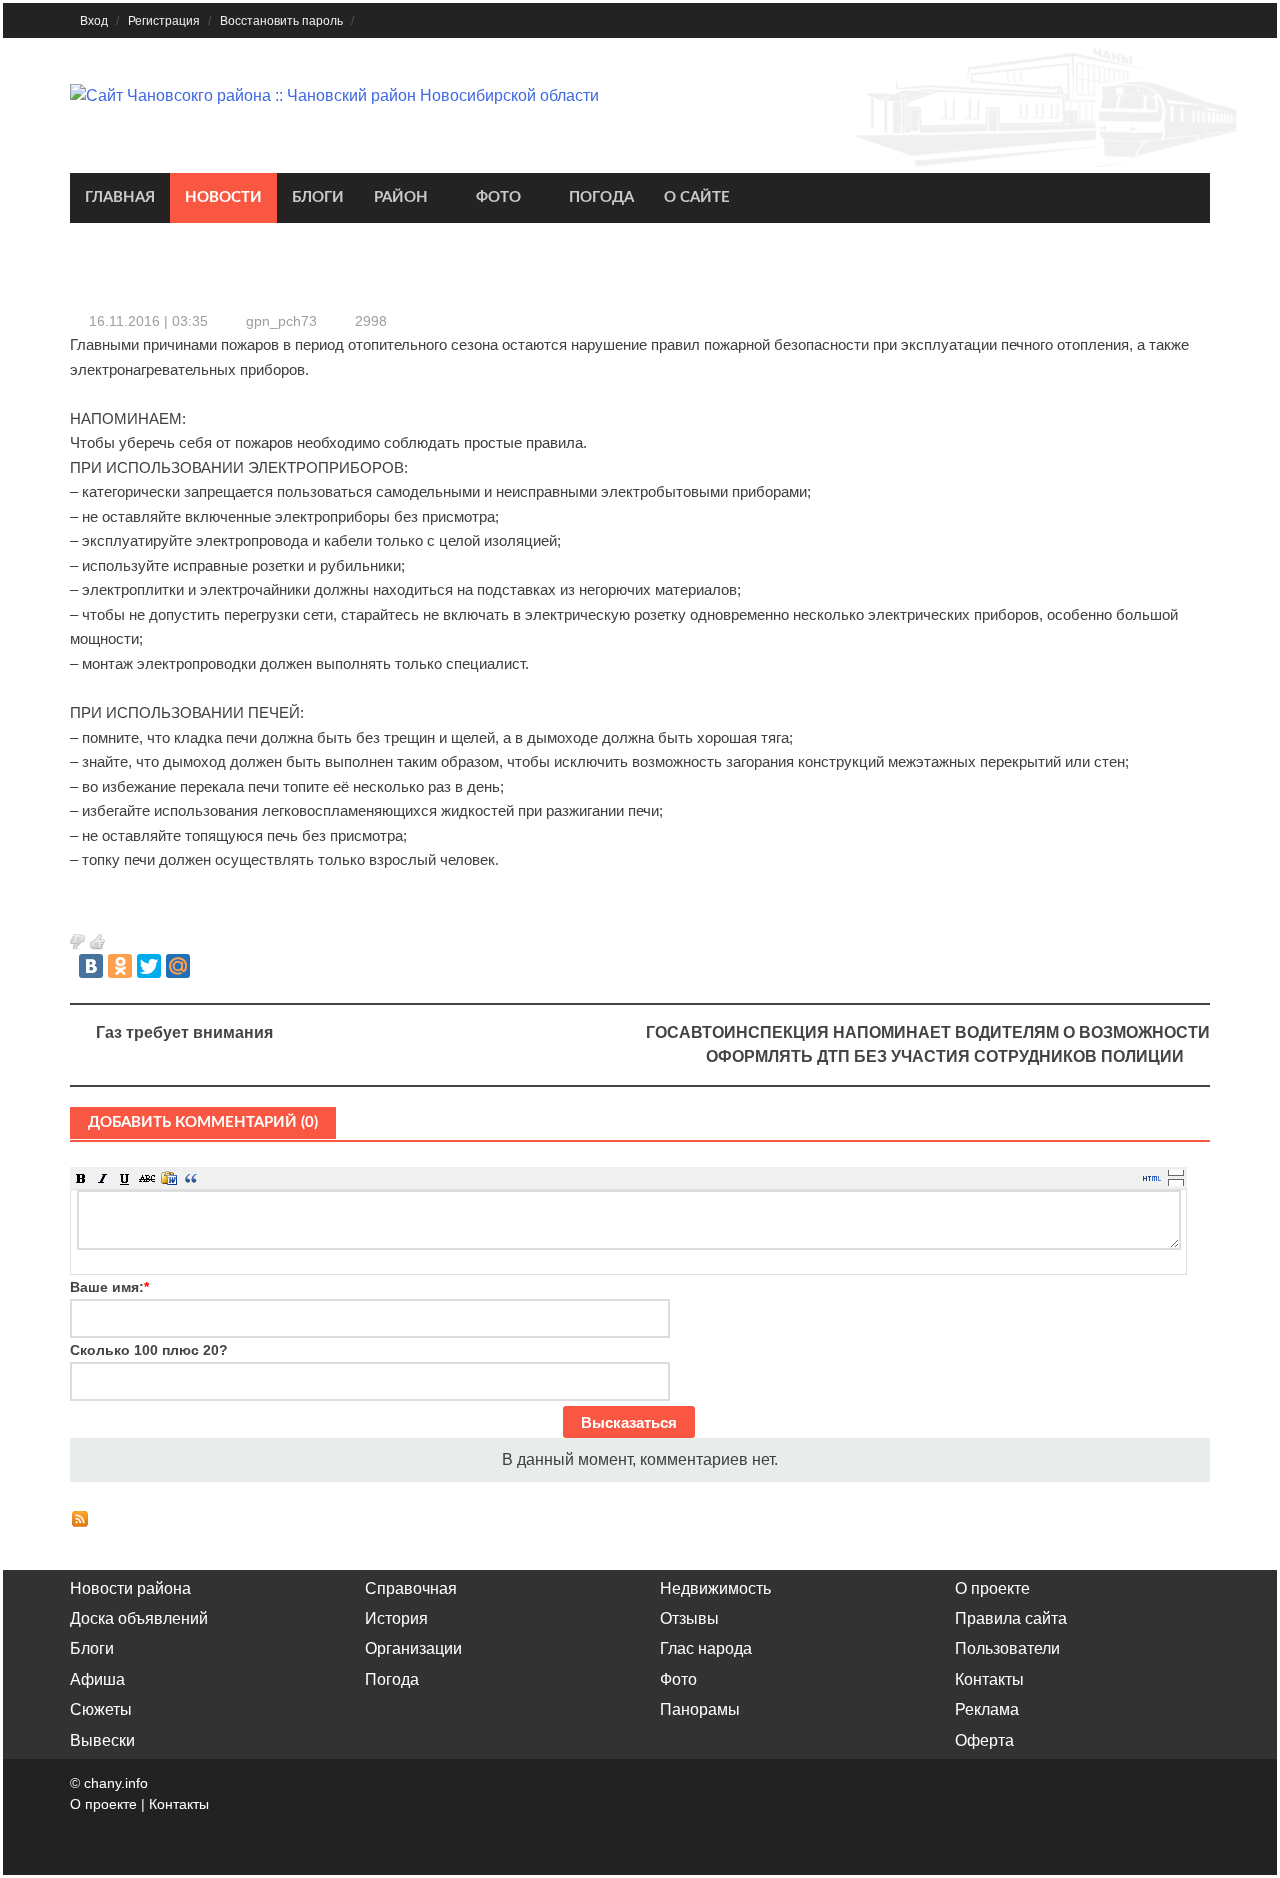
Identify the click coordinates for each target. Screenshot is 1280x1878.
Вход (94, 21)
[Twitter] (149, 966)
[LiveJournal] (207, 966)
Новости (223, 197)
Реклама (987, 1709)
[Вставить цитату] (191, 1178)
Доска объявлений (139, 1618)
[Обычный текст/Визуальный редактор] (1152, 1178)
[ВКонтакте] (91, 966)
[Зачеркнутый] (147, 1178)
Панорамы (700, 1709)
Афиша (97, 1679)
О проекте (992, 1588)
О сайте (697, 197)
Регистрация (164, 21)
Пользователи (1007, 1648)
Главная (120, 197)
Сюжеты (101, 1709)
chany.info (116, 1783)
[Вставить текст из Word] (169, 1178)
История (396, 1618)
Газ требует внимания (184, 1032)
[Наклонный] (103, 1178)
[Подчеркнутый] (125, 1178)
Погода (601, 197)
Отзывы (689, 1618)
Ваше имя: (109, 1287)
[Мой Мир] (178, 966)
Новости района (130, 1588)
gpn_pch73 (281, 321)
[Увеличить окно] (1176, 1172)
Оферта (984, 1740)
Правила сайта (1011, 1618)
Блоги (318, 197)
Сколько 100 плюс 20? (149, 1350)
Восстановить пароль (281, 21)
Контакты (989, 1679)
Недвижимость (715, 1588)
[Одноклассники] (120, 966)
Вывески (102, 1740)
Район (401, 197)
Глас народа (706, 1648)
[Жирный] (81, 1178)
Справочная (411, 1588)
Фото (498, 197)
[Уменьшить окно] (1176, 1182)
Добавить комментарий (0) (203, 1122)
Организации (413, 1648)
